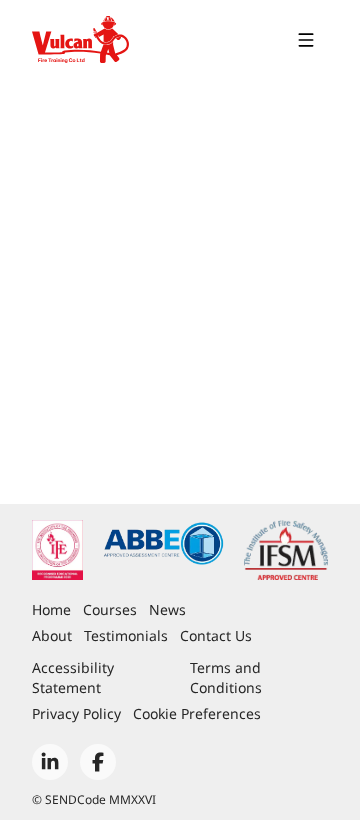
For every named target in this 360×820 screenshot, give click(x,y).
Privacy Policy (76, 713)
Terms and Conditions (226, 677)
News (167, 609)
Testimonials (126, 635)
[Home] (80, 40)
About (52, 635)
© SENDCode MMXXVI (94, 800)
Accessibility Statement (73, 677)
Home (51, 609)
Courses (110, 609)
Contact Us (216, 635)
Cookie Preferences (197, 713)
